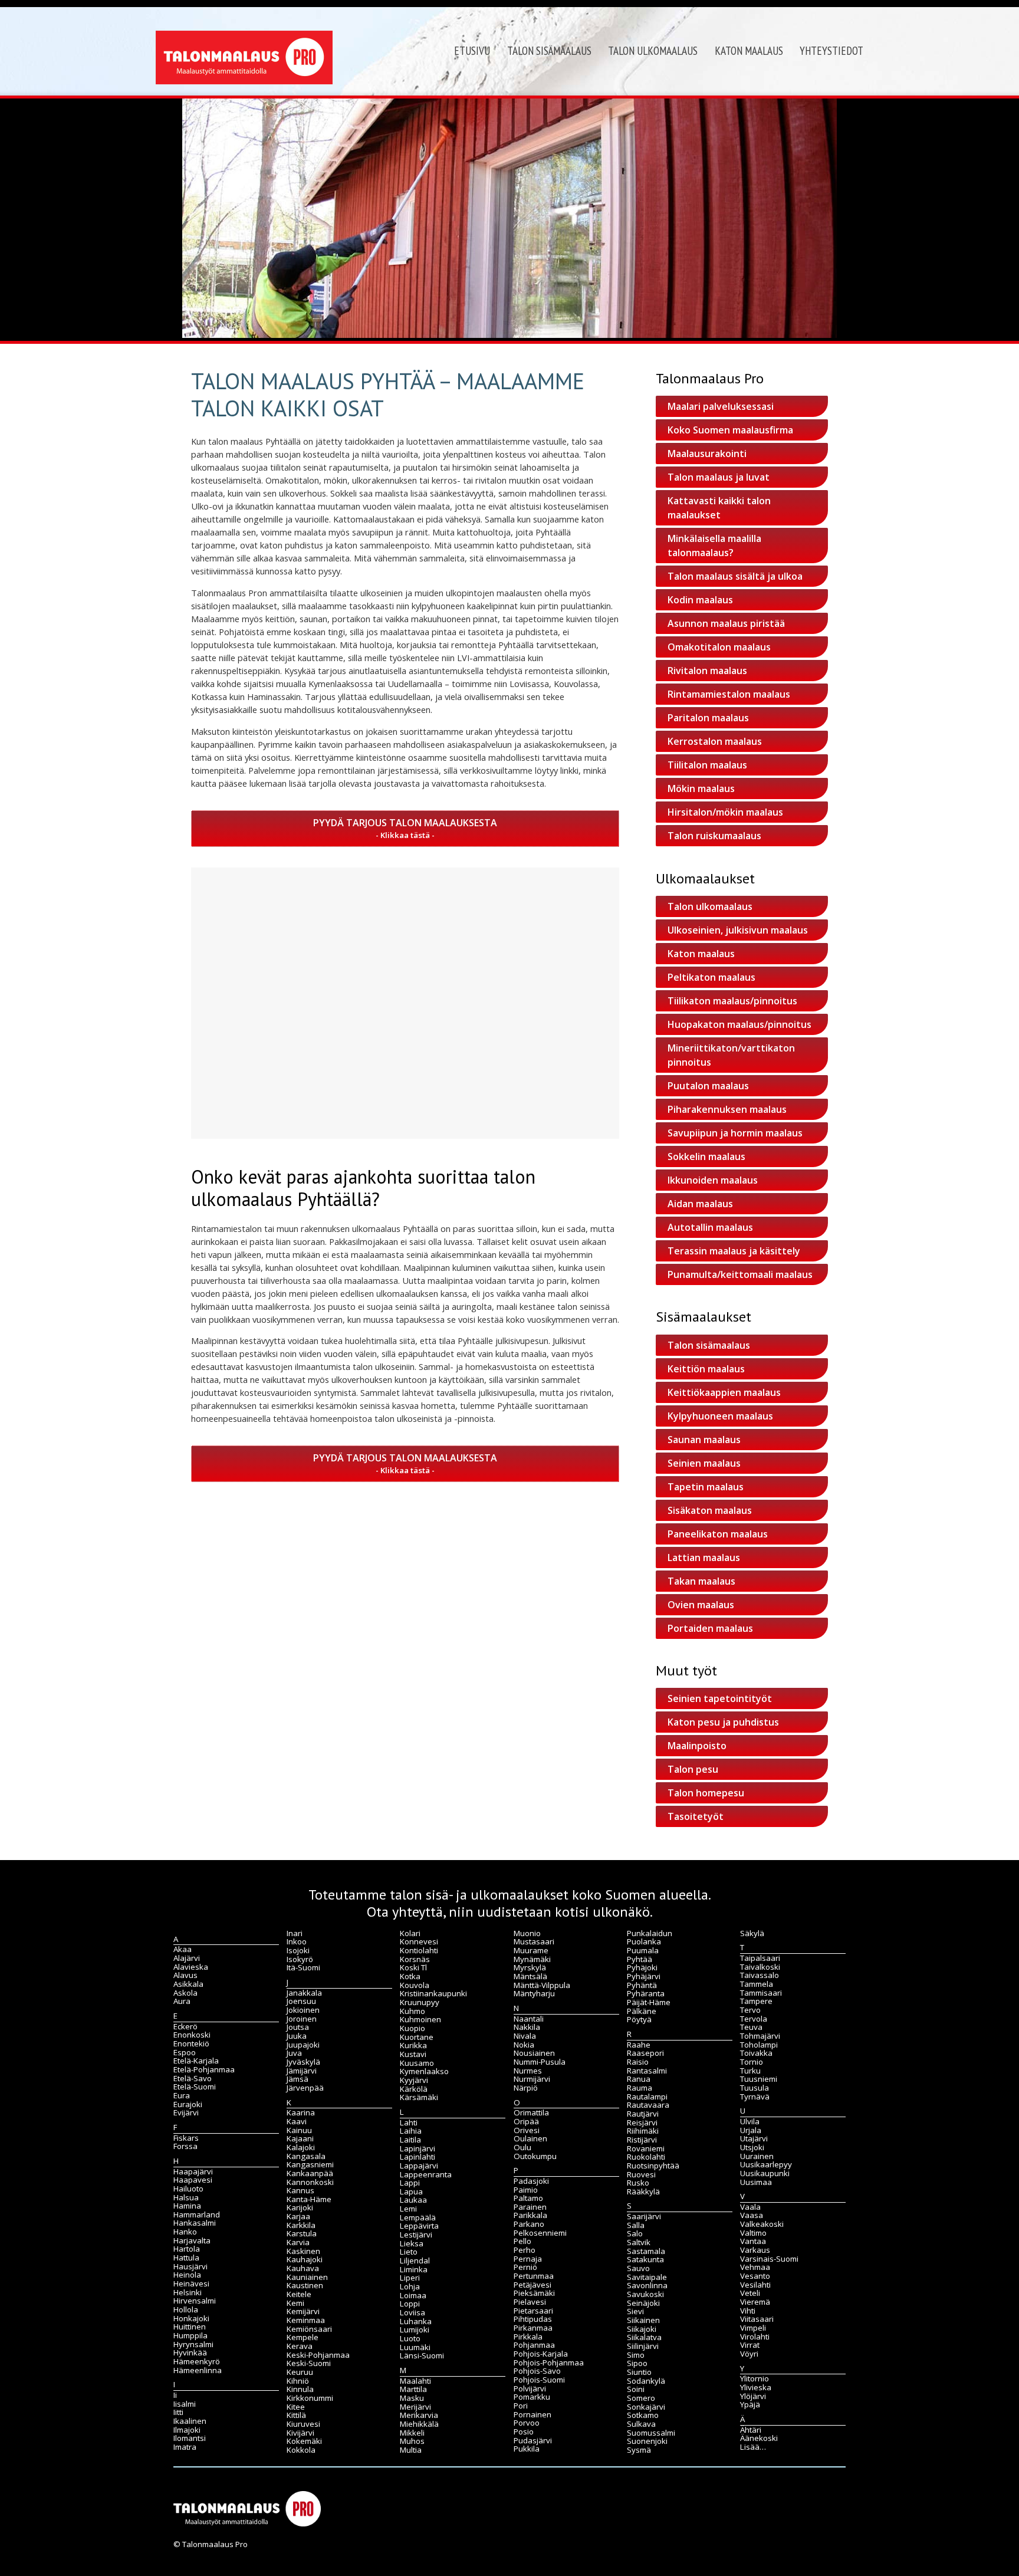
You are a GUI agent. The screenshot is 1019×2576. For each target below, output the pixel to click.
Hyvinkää (190, 2352)
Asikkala (188, 1984)
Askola (185, 1993)
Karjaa (298, 2216)
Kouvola (415, 1985)
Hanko (185, 2232)
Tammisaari (761, 1993)
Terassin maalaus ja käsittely (734, 1251)
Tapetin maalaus (706, 1487)
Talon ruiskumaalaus (714, 836)
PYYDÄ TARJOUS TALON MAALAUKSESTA (405, 823)
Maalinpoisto (697, 1746)
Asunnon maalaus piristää (726, 623)
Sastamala (646, 2251)
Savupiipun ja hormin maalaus (735, 1133)
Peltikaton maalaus (711, 977)
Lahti (409, 2122)
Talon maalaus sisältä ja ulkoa (735, 576)
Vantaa (753, 2241)
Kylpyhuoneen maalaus (720, 1416)
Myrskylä (530, 1967)
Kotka (410, 1976)
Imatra (185, 2447)
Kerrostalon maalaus (715, 741)
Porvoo (527, 2423)
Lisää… (753, 2447)
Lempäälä (418, 2217)
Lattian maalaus (704, 1558)
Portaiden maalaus (710, 1628)
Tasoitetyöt (696, 1816)
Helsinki (188, 2292)
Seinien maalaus (704, 1463)
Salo (635, 2233)
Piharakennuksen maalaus (727, 1109)
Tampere (756, 2001)
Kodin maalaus (700, 600)
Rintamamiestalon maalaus (729, 694)
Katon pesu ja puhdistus (723, 1722)
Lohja (410, 2286)
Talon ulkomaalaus (653, 51)
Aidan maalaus (700, 1204)
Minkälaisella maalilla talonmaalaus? (714, 546)
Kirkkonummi (310, 2398)
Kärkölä (414, 2089)
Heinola (187, 2275)
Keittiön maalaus (706, 1369)
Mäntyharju (534, 1993)
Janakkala (304, 1993)
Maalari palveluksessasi (721, 406)
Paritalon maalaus (708, 718)
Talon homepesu (706, 1793)
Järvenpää (305, 2088)
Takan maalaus (701, 1581)
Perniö (525, 2267)
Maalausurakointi (707, 454)
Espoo (185, 2052)
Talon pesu (693, 1769)
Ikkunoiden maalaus (713, 1180)
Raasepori (645, 2053)
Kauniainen (307, 2277)
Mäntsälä (530, 1976)
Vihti (748, 2311)
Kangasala (306, 2156)
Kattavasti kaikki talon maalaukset (719, 508)
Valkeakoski (762, 2224)
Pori (521, 2406)
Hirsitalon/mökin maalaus (725, 812)
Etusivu (472, 51)
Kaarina (301, 2112)
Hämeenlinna (198, 2370)
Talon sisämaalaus (549, 51)
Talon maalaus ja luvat (719, 477)
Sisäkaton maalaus (710, 1510)
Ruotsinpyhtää (653, 2166)
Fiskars (186, 2138)
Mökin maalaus (701, 788)
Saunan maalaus (704, 1440)
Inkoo (297, 1941)
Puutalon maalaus (708, 1086)
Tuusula (755, 2088)
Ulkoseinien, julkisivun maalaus (738, 930)
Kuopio (412, 2028)
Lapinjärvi (418, 2148)
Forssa (185, 2146)
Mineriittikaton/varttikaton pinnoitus (731, 1055)
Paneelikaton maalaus (718, 1534)
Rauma (640, 2088)
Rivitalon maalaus (707, 671)
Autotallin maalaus (710, 1227)
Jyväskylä (303, 2062)
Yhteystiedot (831, 51)
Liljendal (415, 2260)
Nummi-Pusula (540, 2062)
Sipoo (637, 2363)
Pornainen (532, 2414)
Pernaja (528, 2259)
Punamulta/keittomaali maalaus (740, 1274)
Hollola (186, 2309)
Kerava (300, 2346)
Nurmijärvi (532, 2079)
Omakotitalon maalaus (719, 647)
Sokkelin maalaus (706, 1156)
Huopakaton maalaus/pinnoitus (739, 1024)
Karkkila (301, 2225)
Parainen (530, 2207)
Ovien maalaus (701, 1605)
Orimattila (531, 2112)
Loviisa (412, 2312)
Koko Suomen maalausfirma (730, 430)
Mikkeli (412, 2433)
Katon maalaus (749, 51)
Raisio (638, 2062)
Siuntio (639, 2372)
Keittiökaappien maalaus (724, 1392)
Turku (750, 2071)
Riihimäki (643, 2131)
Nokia (524, 2045)
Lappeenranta (426, 2174)
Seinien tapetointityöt (720, 1698)
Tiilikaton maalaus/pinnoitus (732, 1001)
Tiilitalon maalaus (707, 765)
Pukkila (527, 2449)
